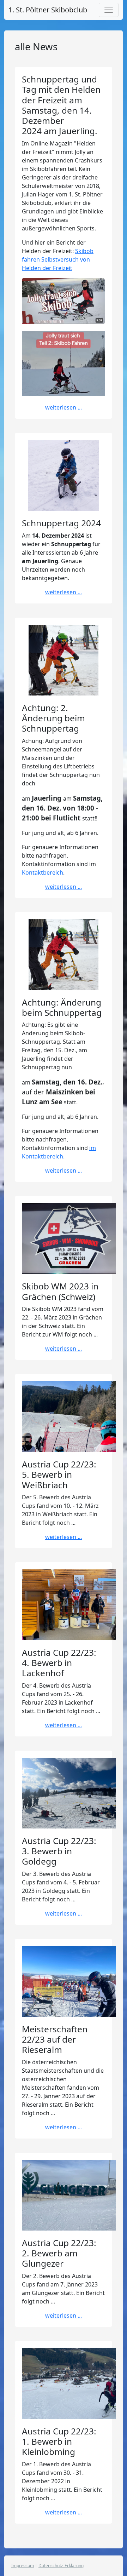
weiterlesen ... (64, 407)
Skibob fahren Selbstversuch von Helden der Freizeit (58, 259)
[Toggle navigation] (109, 10)
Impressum (23, 2566)
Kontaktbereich (43, 872)
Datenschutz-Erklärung (61, 2566)
